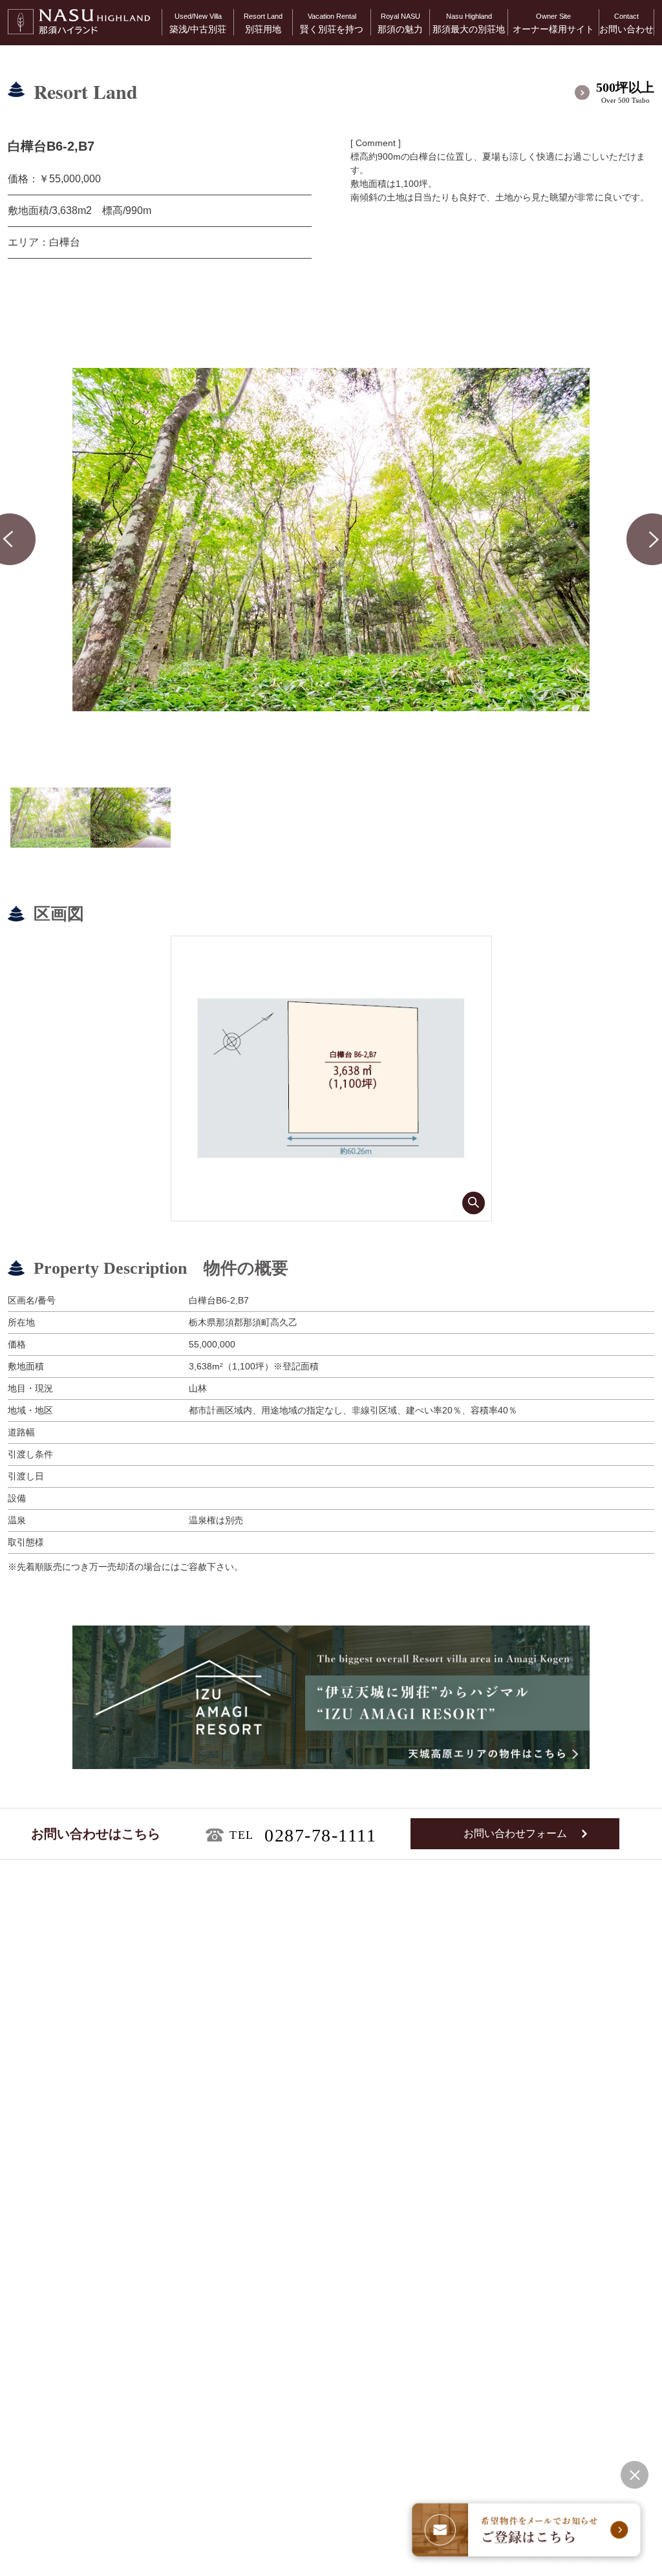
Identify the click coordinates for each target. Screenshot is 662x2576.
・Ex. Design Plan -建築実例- (79, 2247)
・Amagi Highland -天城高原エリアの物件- (103, 2263)
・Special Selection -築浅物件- (81, 2216)
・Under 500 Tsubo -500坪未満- (80, 2319)
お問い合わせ (626, 23)
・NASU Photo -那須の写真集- (335, 2322)
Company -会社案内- (564, 2285)
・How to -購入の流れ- (320, 2247)
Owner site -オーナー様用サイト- (590, 2219)
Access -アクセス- (560, 2263)
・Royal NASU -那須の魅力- (330, 2307)
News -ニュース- (556, 2241)
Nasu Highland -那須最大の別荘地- (354, 2344)
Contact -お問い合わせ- (569, 2307)
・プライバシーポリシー (47, 2551)
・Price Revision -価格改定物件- (81, 2334)
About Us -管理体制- (563, 2197)
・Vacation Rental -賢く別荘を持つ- (345, 2216)
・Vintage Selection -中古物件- (81, 2232)
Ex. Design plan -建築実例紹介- (94, 2372)
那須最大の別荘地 (469, 23)
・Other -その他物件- (60, 2350)
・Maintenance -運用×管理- (329, 2232)
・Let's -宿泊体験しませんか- (332, 2263)
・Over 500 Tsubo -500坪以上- (78, 2303)
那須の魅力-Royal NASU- (334, 2285)
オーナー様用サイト (553, 23)
